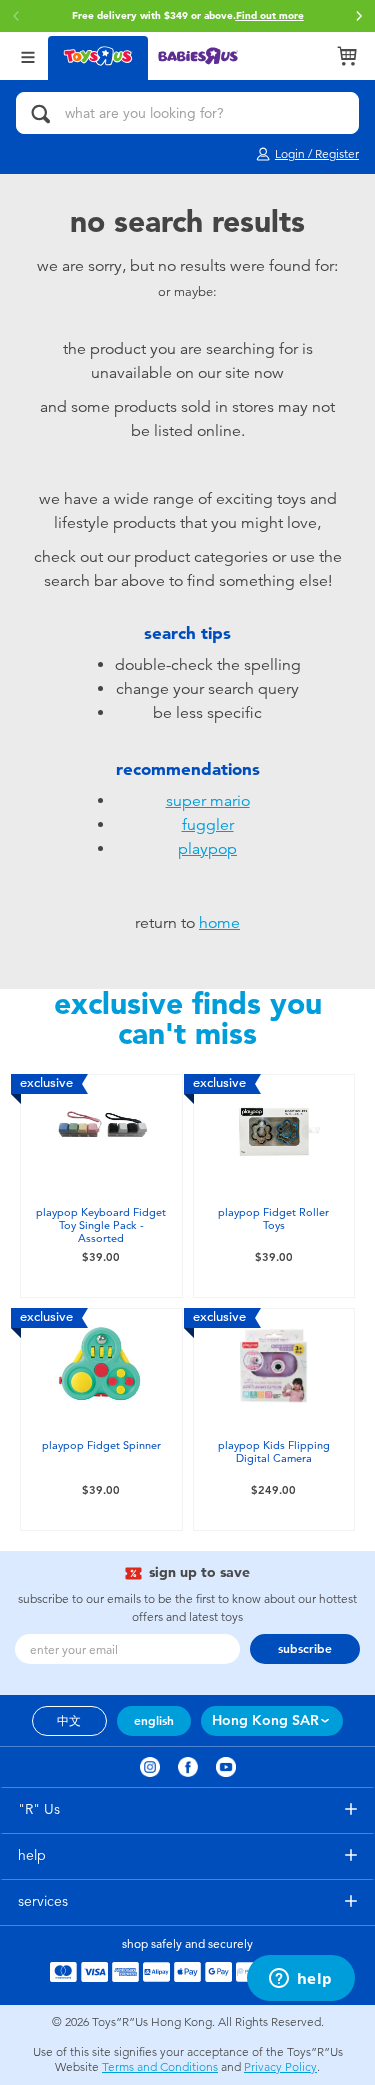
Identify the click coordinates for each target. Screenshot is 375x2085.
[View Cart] (347, 56)
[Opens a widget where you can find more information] (300, 1980)
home (219, 923)
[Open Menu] (28, 55)
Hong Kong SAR (265, 1720)
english (154, 1721)
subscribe (305, 1649)
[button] (359, 16)
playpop (207, 849)
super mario (208, 801)
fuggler (208, 825)
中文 (69, 1721)
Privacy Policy (280, 2067)
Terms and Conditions (160, 2067)
